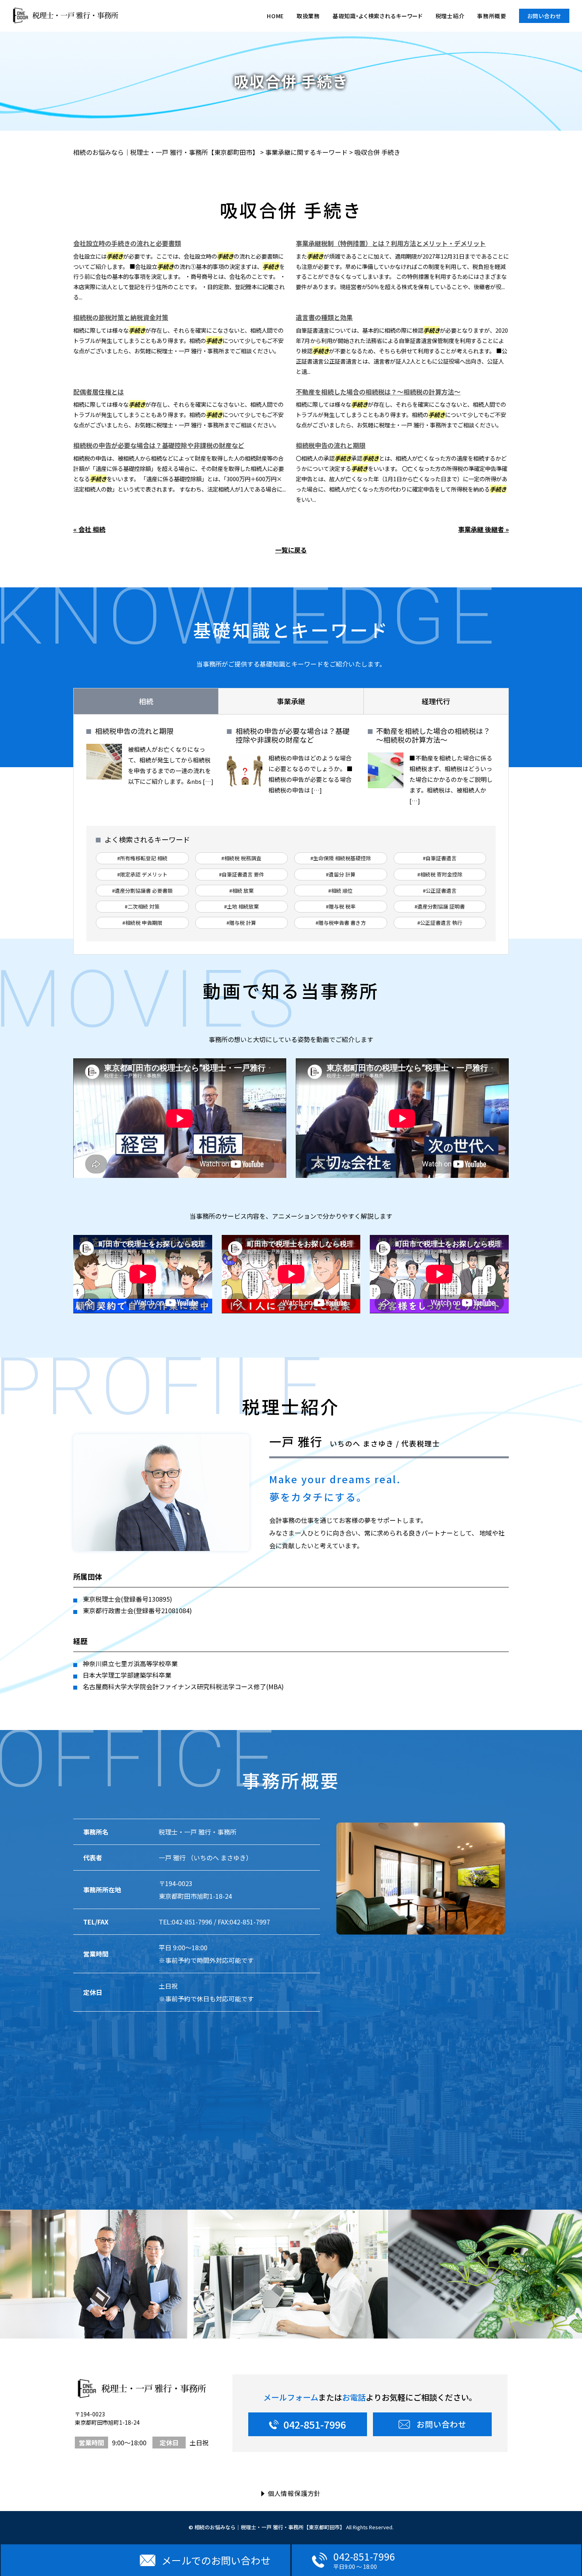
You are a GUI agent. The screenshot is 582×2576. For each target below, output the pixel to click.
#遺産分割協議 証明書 (440, 906)
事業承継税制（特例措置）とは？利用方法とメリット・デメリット (391, 243)
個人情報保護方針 (294, 2493)
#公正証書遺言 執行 (440, 923)
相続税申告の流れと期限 (331, 445)
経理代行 (436, 701)
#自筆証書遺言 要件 (242, 874)
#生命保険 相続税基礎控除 (341, 858)
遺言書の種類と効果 (324, 317)
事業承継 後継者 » (483, 529)
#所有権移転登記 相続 (142, 858)
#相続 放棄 (242, 891)
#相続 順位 (340, 891)
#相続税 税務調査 (241, 858)
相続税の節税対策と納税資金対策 (121, 317)
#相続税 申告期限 (142, 923)
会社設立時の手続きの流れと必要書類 (127, 243)
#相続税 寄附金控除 (440, 874)
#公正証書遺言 (440, 891)
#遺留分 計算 (341, 874)
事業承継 (291, 701)
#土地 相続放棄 (242, 906)
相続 (146, 701)
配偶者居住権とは (99, 392)
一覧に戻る (291, 550)
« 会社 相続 (89, 529)
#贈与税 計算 (241, 923)
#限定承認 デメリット (142, 874)
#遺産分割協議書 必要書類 (142, 891)
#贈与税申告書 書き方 (341, 923)
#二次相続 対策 (142, 906)
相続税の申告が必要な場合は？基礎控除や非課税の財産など (159, 445)
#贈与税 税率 (341, 906)
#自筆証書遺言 (440, 858)
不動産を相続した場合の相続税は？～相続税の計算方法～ (378, 392)
